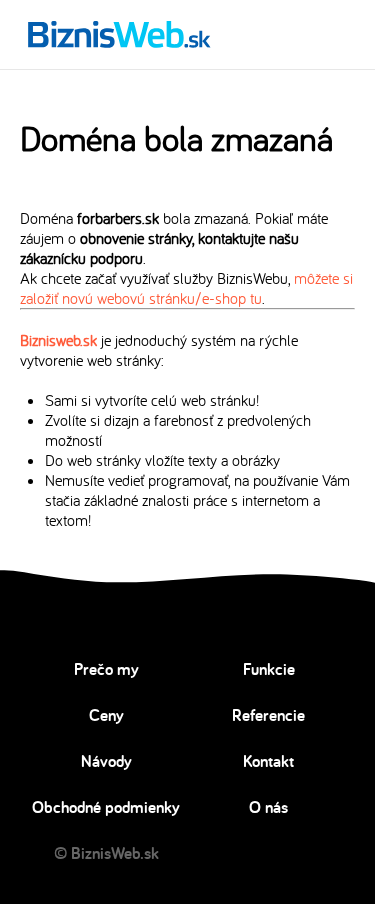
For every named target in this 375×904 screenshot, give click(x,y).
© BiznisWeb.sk (106, 853)
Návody (106, 761)
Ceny (106, 715)
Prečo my (106, 669)
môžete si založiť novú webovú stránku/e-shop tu (186, 288)
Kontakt (268, 761)
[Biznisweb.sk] (119, 34)
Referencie (268, 715)
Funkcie (269, 669)
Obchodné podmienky (106, 807)
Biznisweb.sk (58, 340)
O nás (268, 807)
